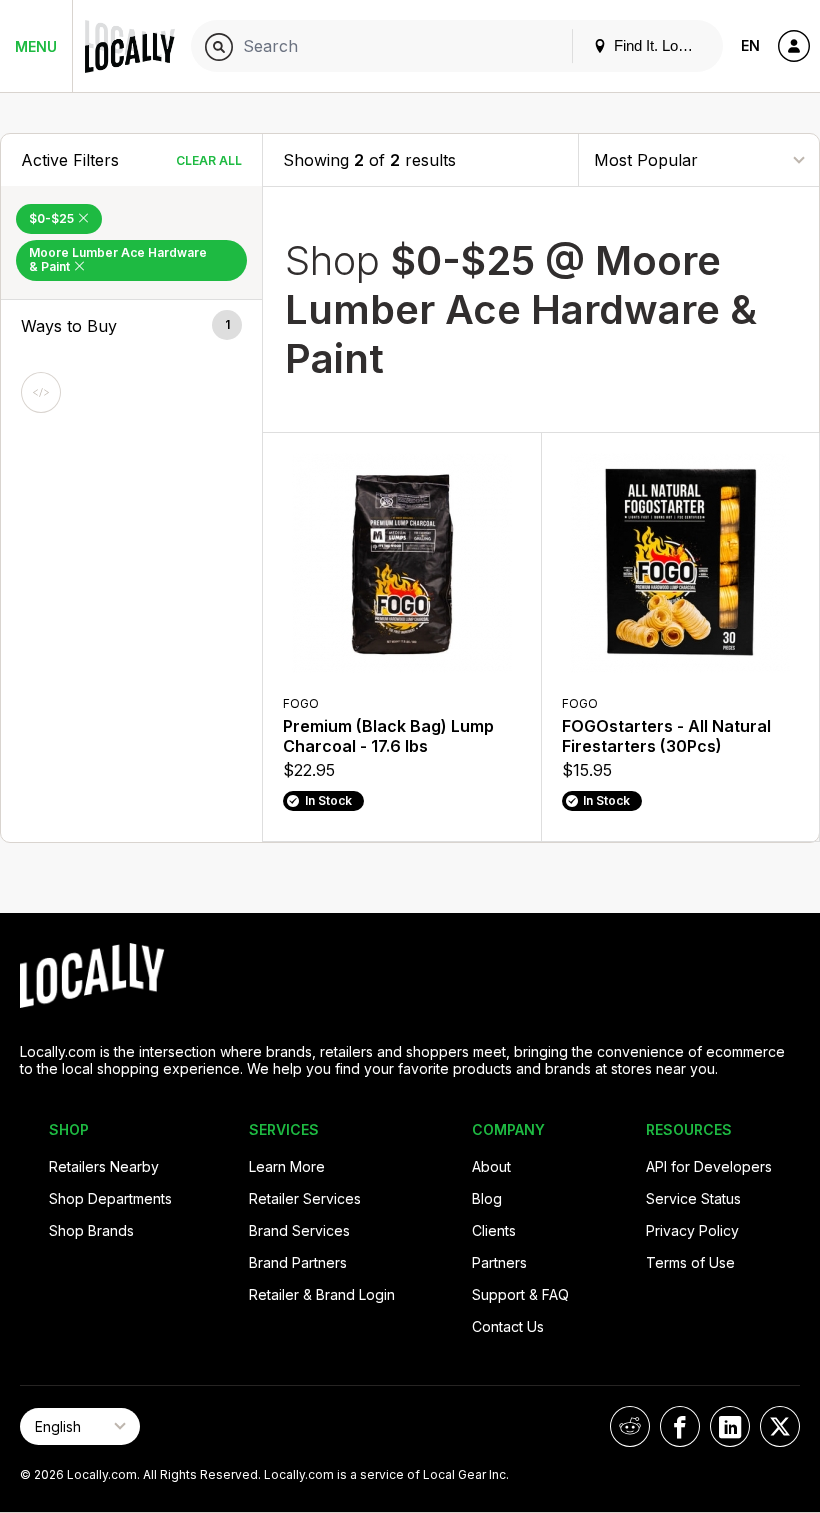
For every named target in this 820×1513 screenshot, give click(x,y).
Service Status (693, 1198)
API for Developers (709, 1166)
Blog (487, 1198)
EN (750, 45)
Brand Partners (298, 1262)
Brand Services (299, 1230)
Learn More (287, 1166)
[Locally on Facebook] (680, 1426)
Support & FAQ (520, 1294)
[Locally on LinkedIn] (730, 1426)
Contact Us (508, 1326)
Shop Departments (110, 1198)
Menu (36, 46)
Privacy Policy (692, 1230)
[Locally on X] (780, 1426)
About (491, 1166)
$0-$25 (53, 218)
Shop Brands (91, 1230)
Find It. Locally (659, 45)
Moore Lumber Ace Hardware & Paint (118, 259)
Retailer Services (305, 1198)
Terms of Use (690, 1262)
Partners (499, 1262)
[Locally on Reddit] (630, 1426)
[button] (131, 326)
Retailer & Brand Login (322, 1294)
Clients (494, 1230)
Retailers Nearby (104, 1166)
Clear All (209, 160)
